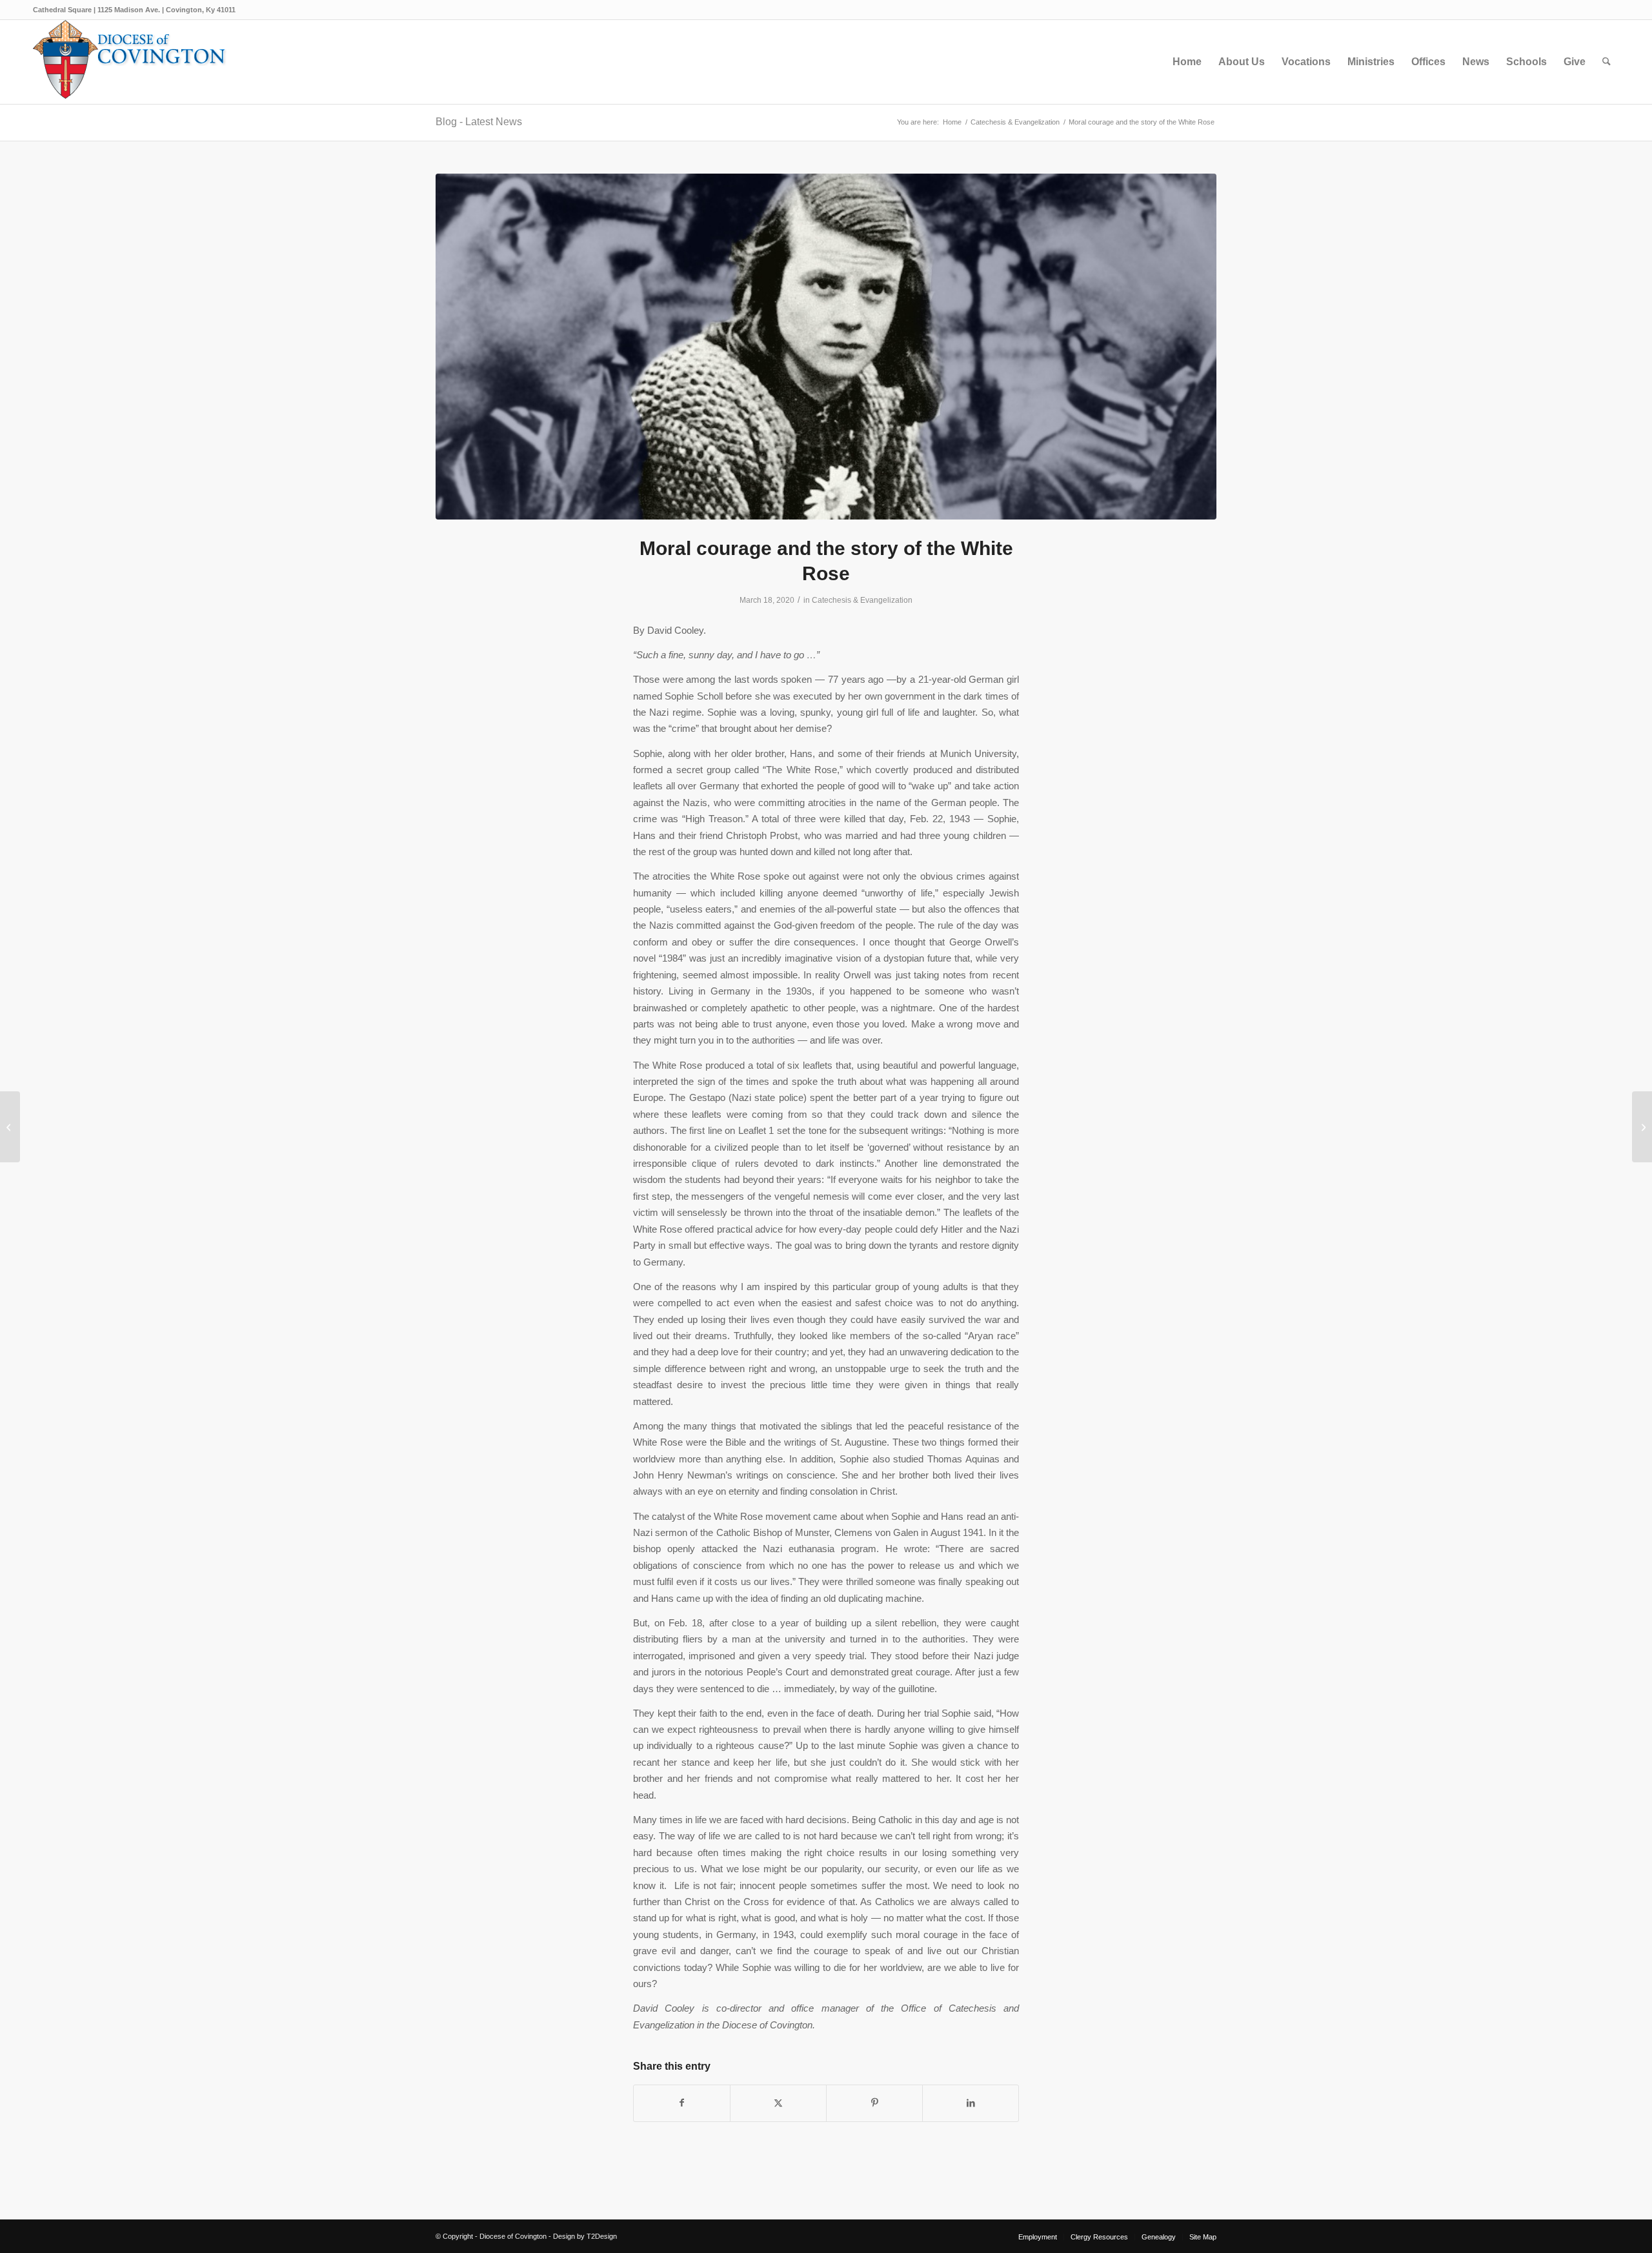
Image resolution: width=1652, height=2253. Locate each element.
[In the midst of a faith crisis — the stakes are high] (10, 1127)
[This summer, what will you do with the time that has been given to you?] (1642, 1127)
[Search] (1607, 62)
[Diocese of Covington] (130, 62)
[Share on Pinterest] (874, 2103)
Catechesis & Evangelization (862, 600)
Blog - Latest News (479, 122)
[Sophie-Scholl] (826, 347)
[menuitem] (1187, 62)
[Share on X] (778, 2103)
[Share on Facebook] (682, 2103)
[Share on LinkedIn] (971, 2103)
